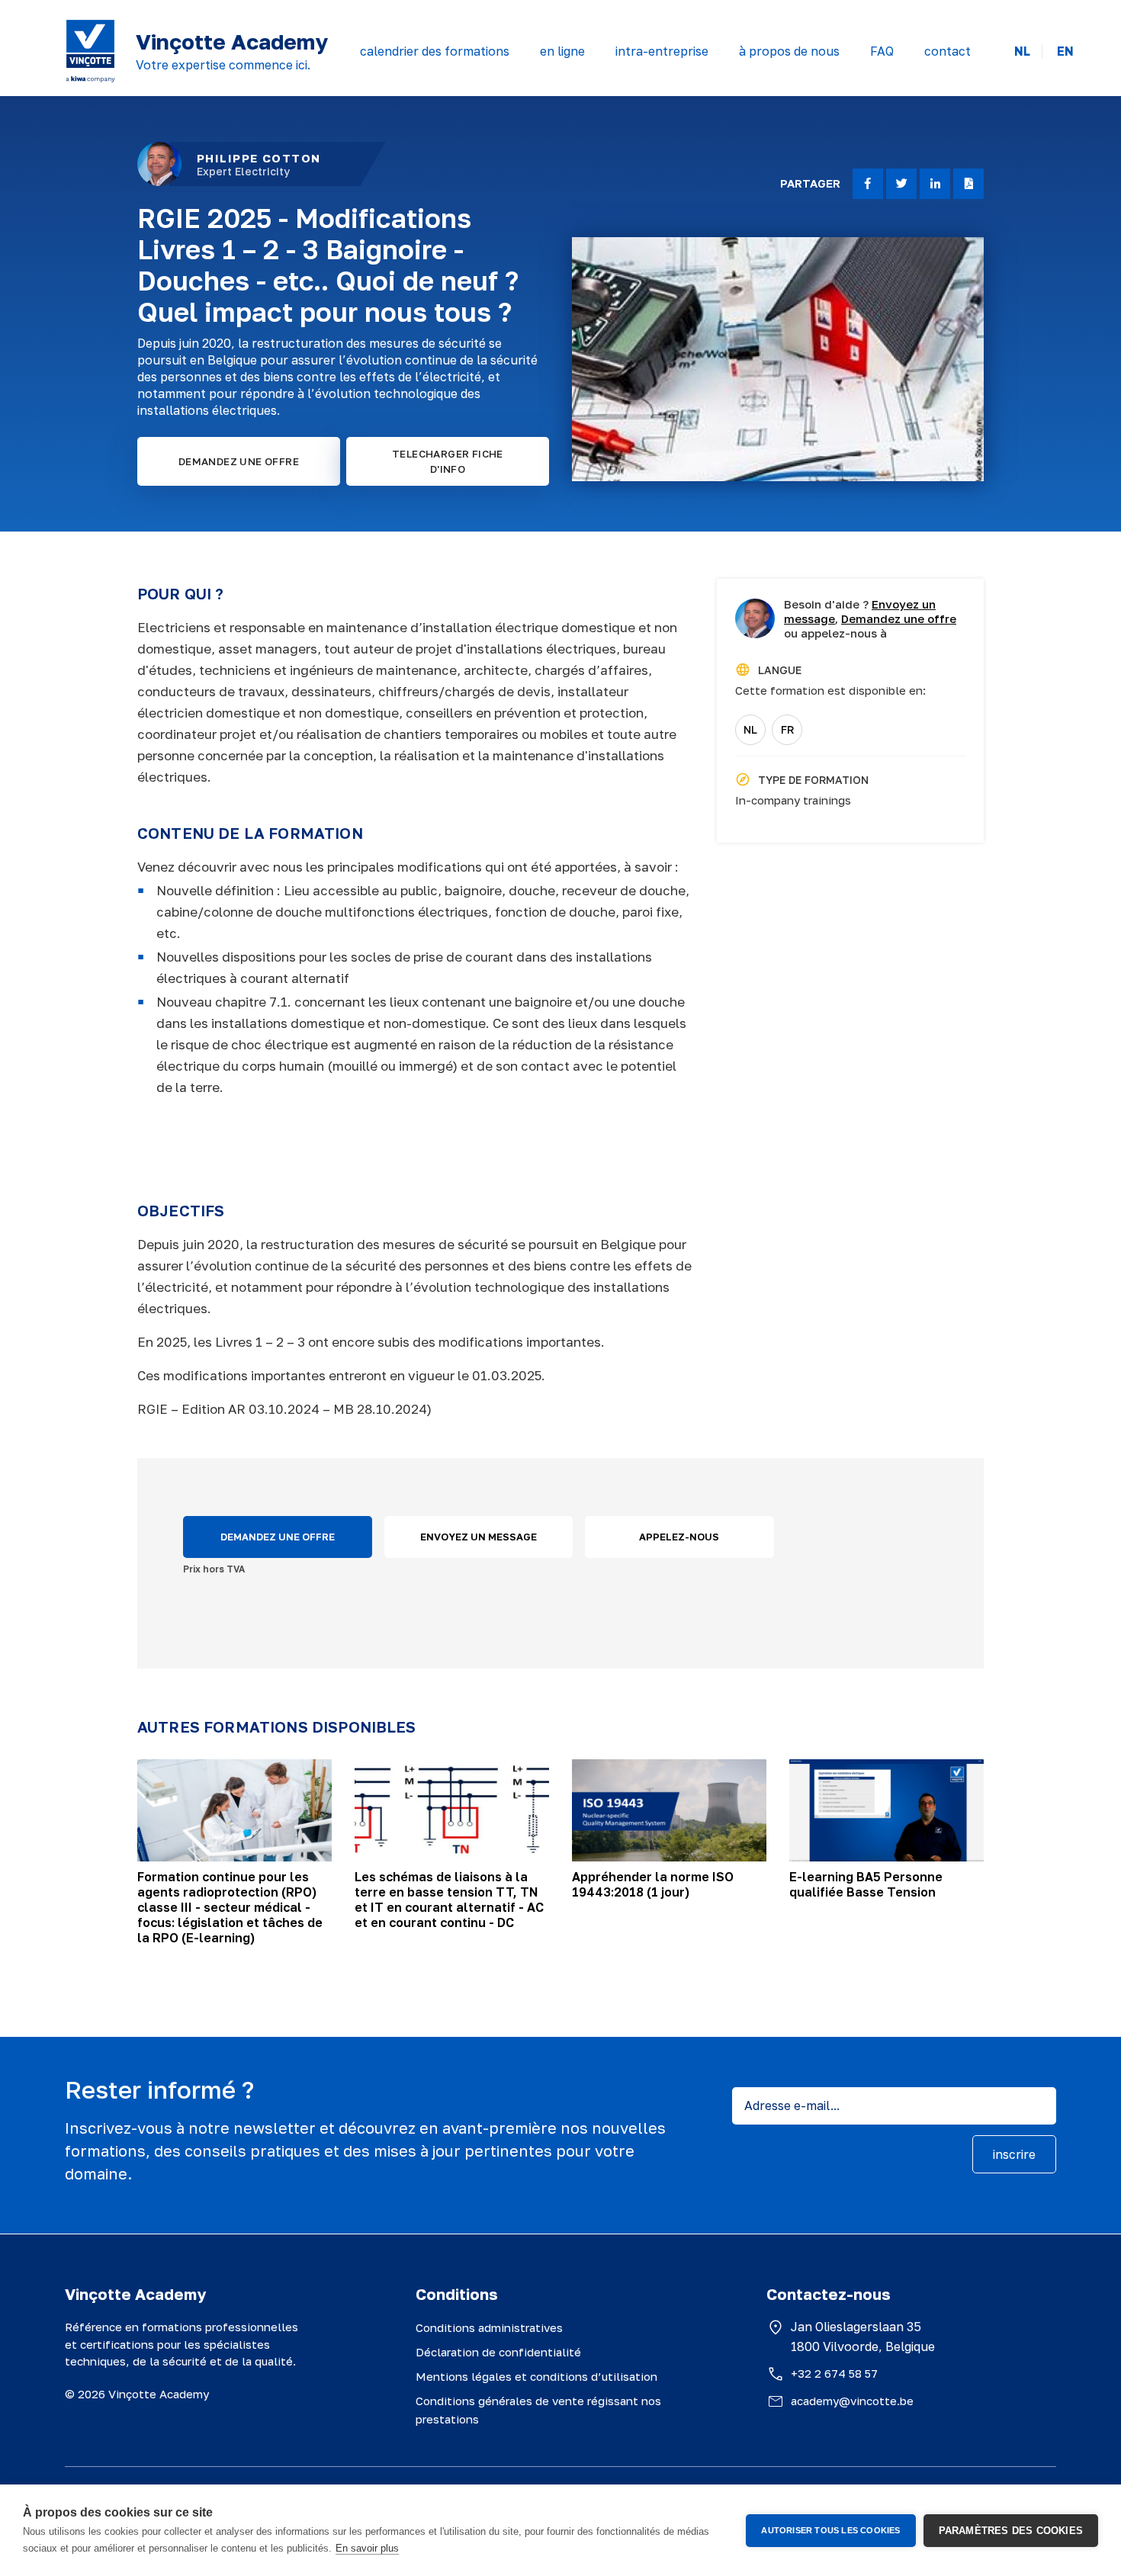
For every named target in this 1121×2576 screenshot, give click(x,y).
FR (787, 729)
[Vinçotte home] (90, 51)
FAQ (882, 51)
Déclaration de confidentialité (498, 2352)
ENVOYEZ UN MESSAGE (479, 1537)
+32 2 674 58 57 (834, 2373)
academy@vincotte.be (852, 2401)
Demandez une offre (899, 618)
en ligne (562, 51)
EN (1065, 51)
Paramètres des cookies (1011, 2531)
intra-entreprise (662, 51)
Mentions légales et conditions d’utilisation (536, 2376)
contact (948, 51)
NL (1022, 51)
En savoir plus (367, 2548)
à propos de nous (789, 51)
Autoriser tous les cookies (830, 2530)
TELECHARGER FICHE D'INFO (448, 461)
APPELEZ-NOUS (679, 1537)
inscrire (1014, 2154)
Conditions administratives (489, 2327)
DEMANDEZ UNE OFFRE (239, 461)
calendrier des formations (435, 51)
